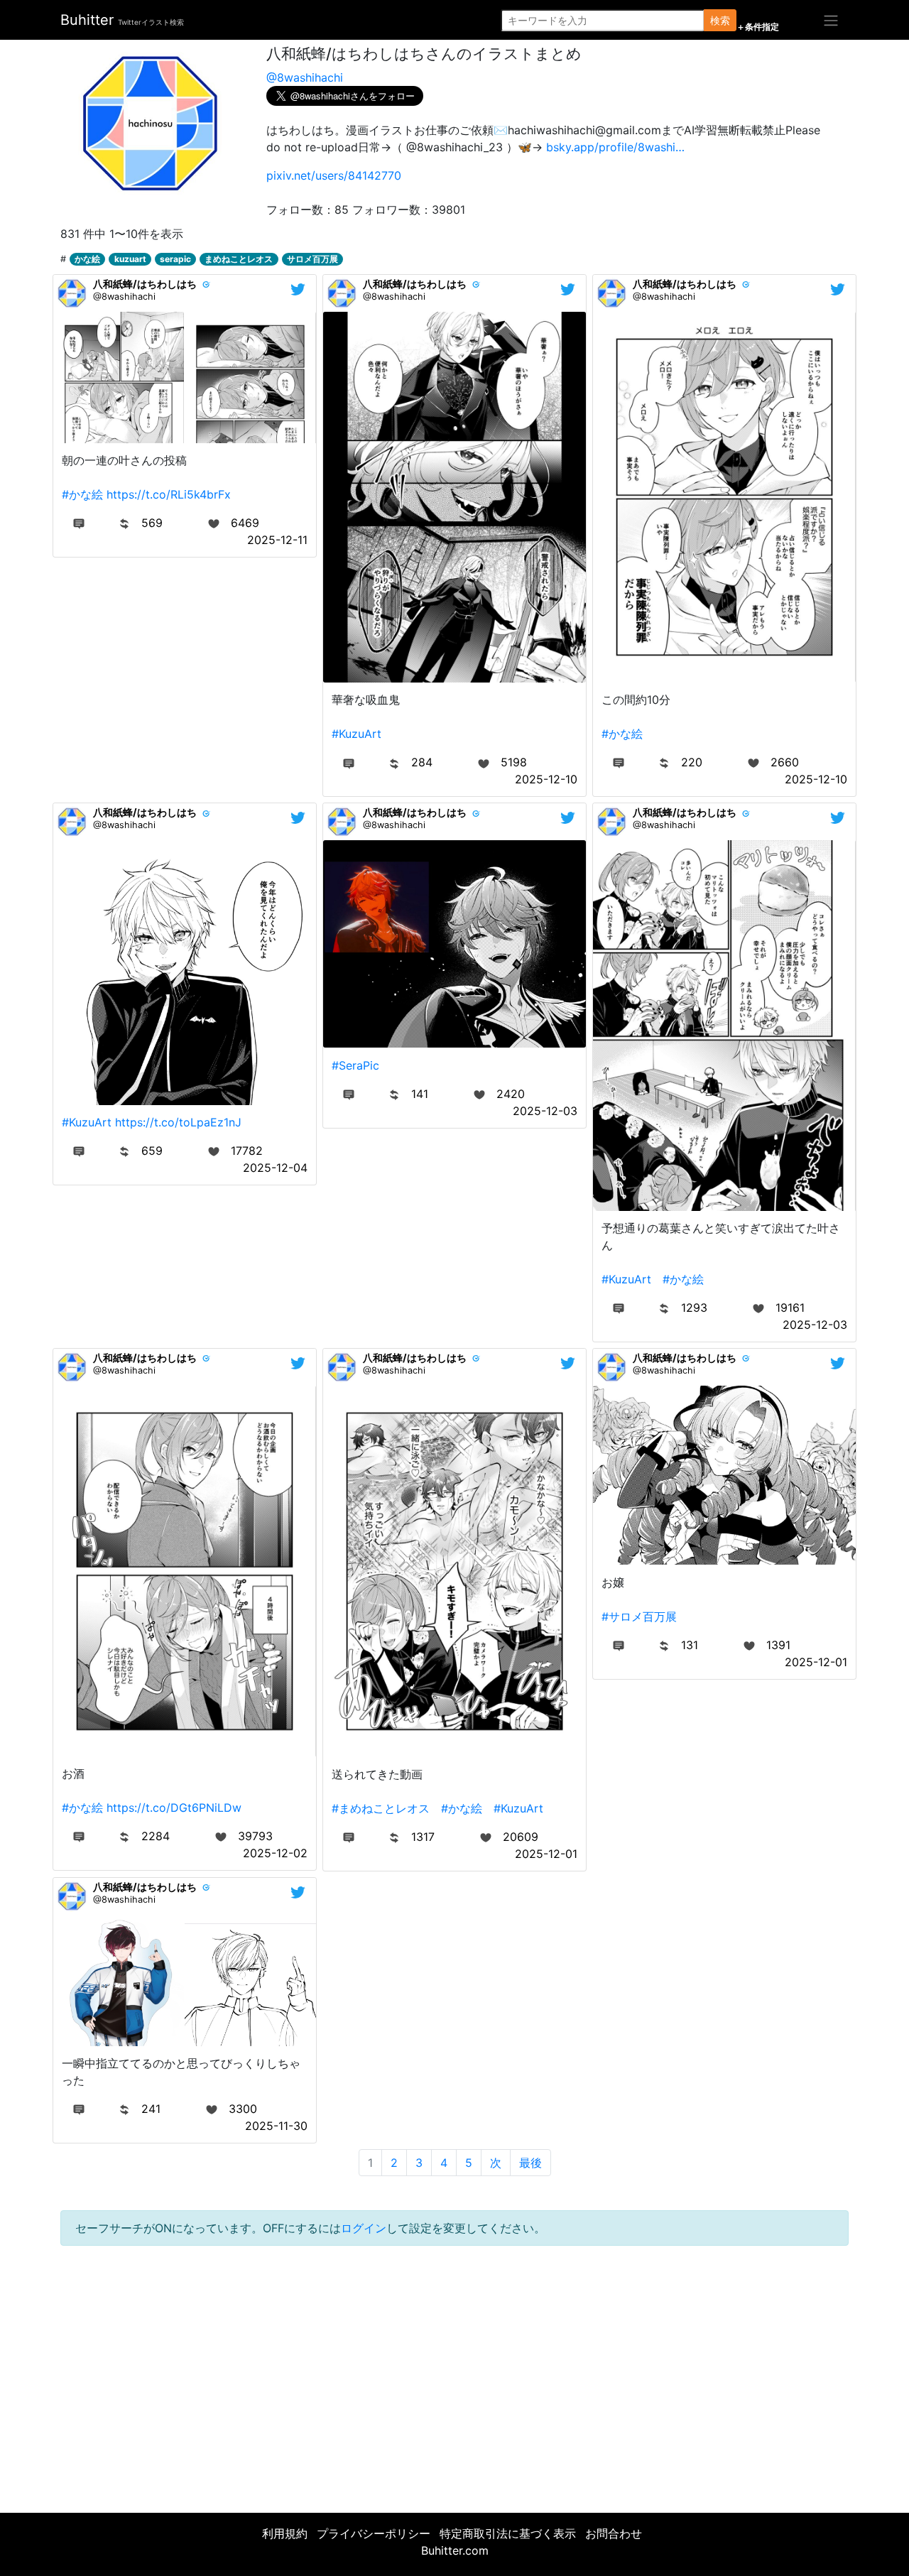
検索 (720, 20)
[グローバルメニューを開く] (831, 20)
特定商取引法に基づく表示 (508, 2533)
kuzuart (130, 259)
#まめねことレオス (381, 1808)
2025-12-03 (545, 1111)
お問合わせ (614, 2533)
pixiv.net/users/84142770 (334, 175)
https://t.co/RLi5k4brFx (169, 494)
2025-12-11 (277, 540)
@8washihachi (305, 77)
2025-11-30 (276, 2126)
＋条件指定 (758, 27)
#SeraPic (355, 1065)
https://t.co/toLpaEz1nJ (178, 1122)
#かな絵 (82, 494)
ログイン (364, 2228)
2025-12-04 (275, 1168)
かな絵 (87, 259)
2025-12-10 (546, 779)
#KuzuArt (356, 734)
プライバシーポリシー (374, 2533)
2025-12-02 (275, 1853)
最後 (530, 2163)
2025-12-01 (546, 1854)
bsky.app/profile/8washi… (615, 147)
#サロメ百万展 (639, 1616)
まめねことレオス (239, 259)
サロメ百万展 (312, 259)
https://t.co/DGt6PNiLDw (174, 1808)
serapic (175, 259)
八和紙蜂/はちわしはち (145, 284)
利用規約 (285, 2533)
